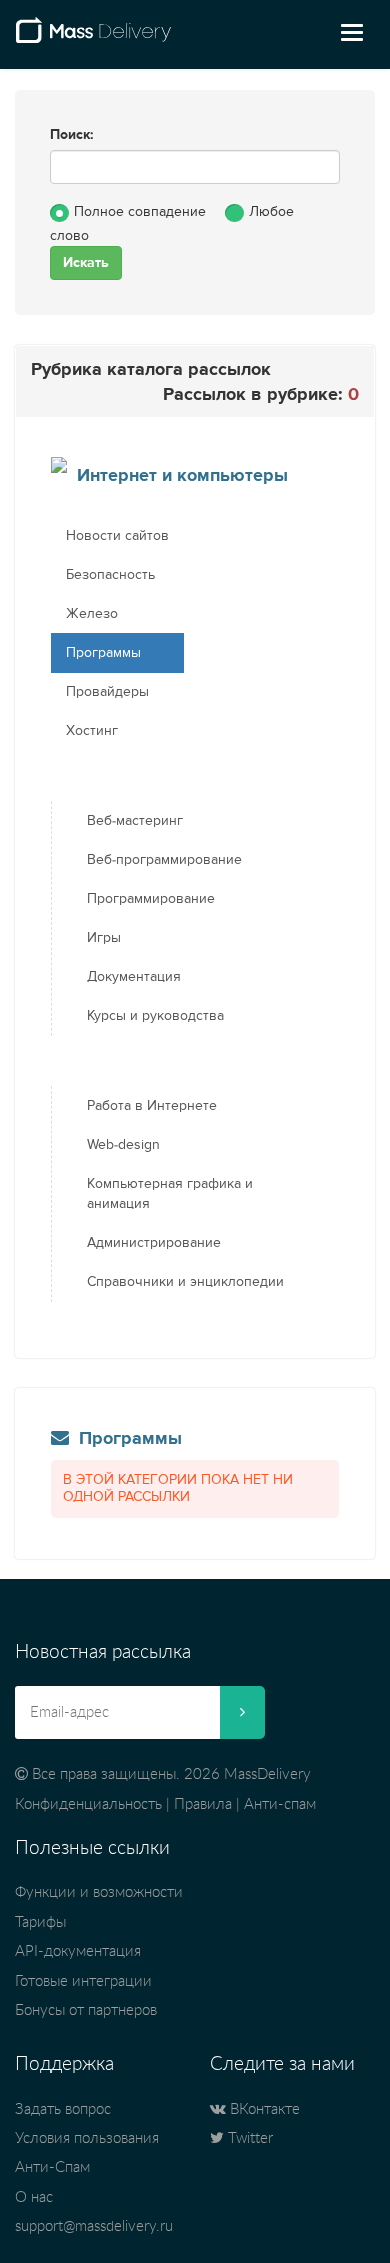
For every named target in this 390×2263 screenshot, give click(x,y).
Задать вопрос (63, 2109)
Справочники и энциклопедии (185, 1282)
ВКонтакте (263, 2109)
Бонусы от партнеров (86, 2010)
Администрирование (154, 1243)
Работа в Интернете (152, 1106)
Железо (92, 614)
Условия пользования (87, 2138)
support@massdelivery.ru (94, 2226)
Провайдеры (107, 692)
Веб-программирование (164, 860)
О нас (34, 2197)
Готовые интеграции (83, 1981)
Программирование (151, 899)
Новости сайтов (117, 536)
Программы (103, 653)
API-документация (78, 1951)
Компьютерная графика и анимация (170, 1194)
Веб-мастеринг (135, 821)
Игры (104, 938)
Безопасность (110, 575)
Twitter (248, 2138)
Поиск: (72, 135)
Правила (203, 1804)
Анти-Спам (52, 2167)
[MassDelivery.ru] (93, 38)
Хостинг (92, 731)
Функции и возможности (99, 1892)
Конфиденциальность (88, 1804)
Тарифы (40, 1922)
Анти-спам (280, 1804)
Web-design (123, 1145)
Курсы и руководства (155, 1016)
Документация (134, 977)
